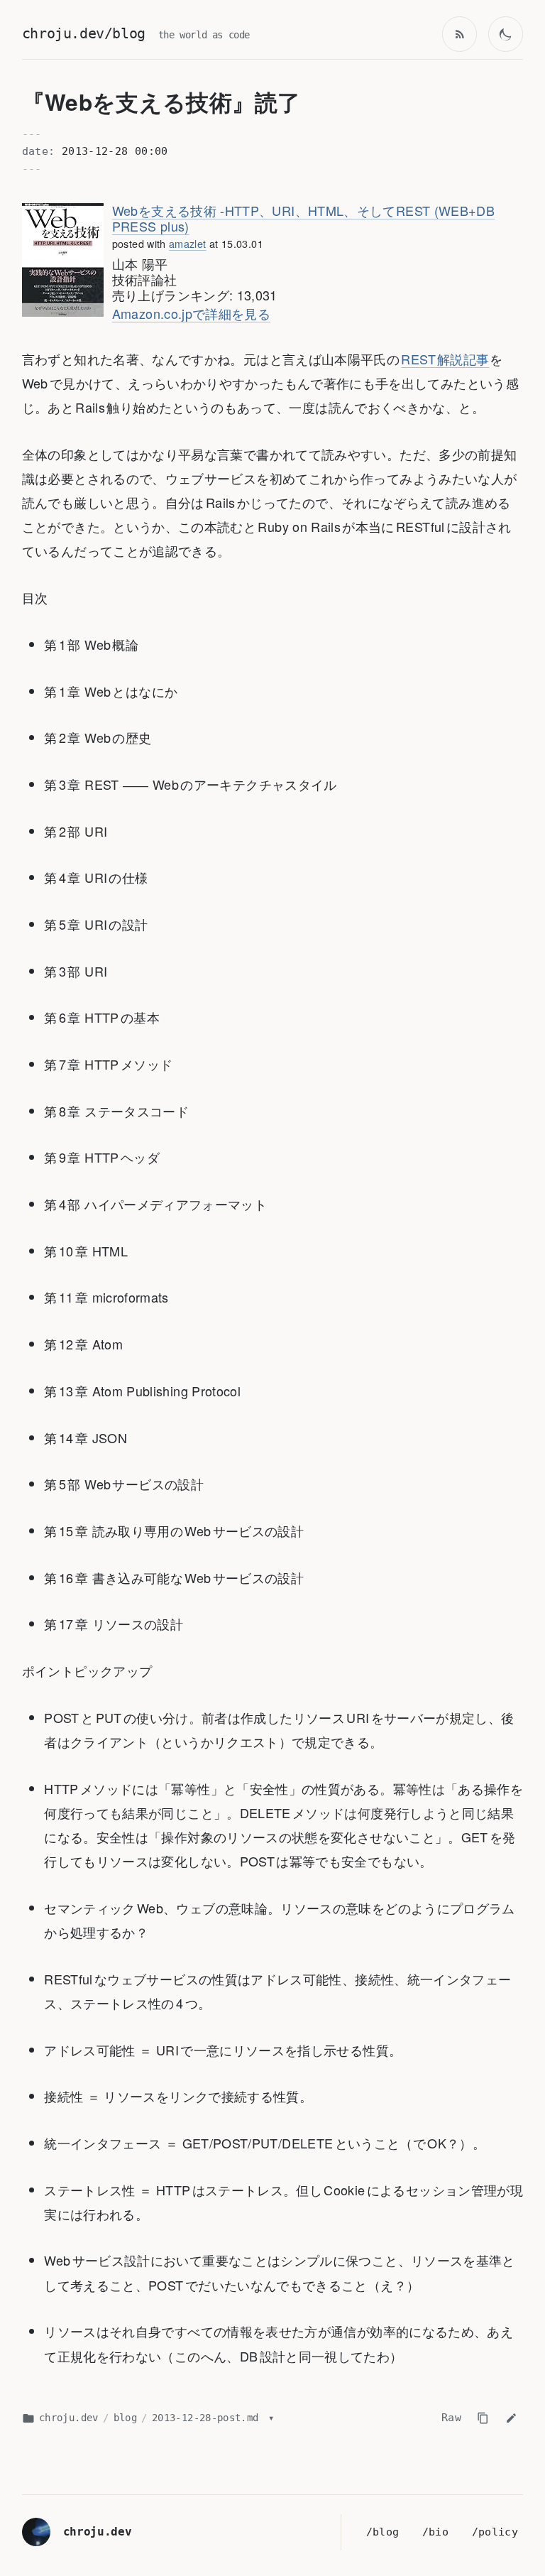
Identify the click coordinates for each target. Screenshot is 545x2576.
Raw (451, 2418)
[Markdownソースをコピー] (483, 2418)
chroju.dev (69, 2418)
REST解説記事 (445, 359)
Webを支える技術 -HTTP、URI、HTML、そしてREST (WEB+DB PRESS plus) (303, 218)
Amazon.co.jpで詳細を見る (191, 313)
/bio (435, 2532)
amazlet (188, 243)
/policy (495, 2532)
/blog (383, 2532)
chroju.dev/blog (84, 34)
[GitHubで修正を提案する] (511, 2418)
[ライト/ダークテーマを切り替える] (506, 34)
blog (125, 2418)
